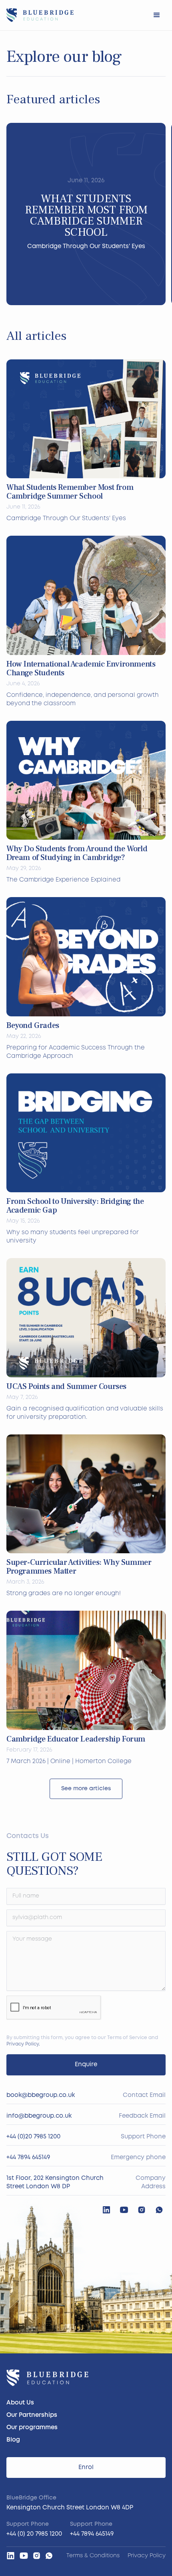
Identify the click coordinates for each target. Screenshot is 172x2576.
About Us (20, 2403)
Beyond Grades (33, 1026)
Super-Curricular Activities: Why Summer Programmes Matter (79, 1567)
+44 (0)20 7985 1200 (33, 2137)
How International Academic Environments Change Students (81, 669)
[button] (157, 15)
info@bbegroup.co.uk (39, 2116)
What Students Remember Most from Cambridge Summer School (70, 492)
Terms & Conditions (93, 2556)
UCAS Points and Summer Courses (66, 1387)
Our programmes (32, 2428)
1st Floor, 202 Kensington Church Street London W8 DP (55, 2182)
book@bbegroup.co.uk (41, 2095)
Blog (13, 2440)
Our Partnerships (32, 2415)
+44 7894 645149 (28, 2158)
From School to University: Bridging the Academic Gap (75, 1206)
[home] (40, 15)
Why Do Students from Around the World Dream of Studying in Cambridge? (77, 853)
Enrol (86, 2468)
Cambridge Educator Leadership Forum (76, 1739)
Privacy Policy (23, 2044)
